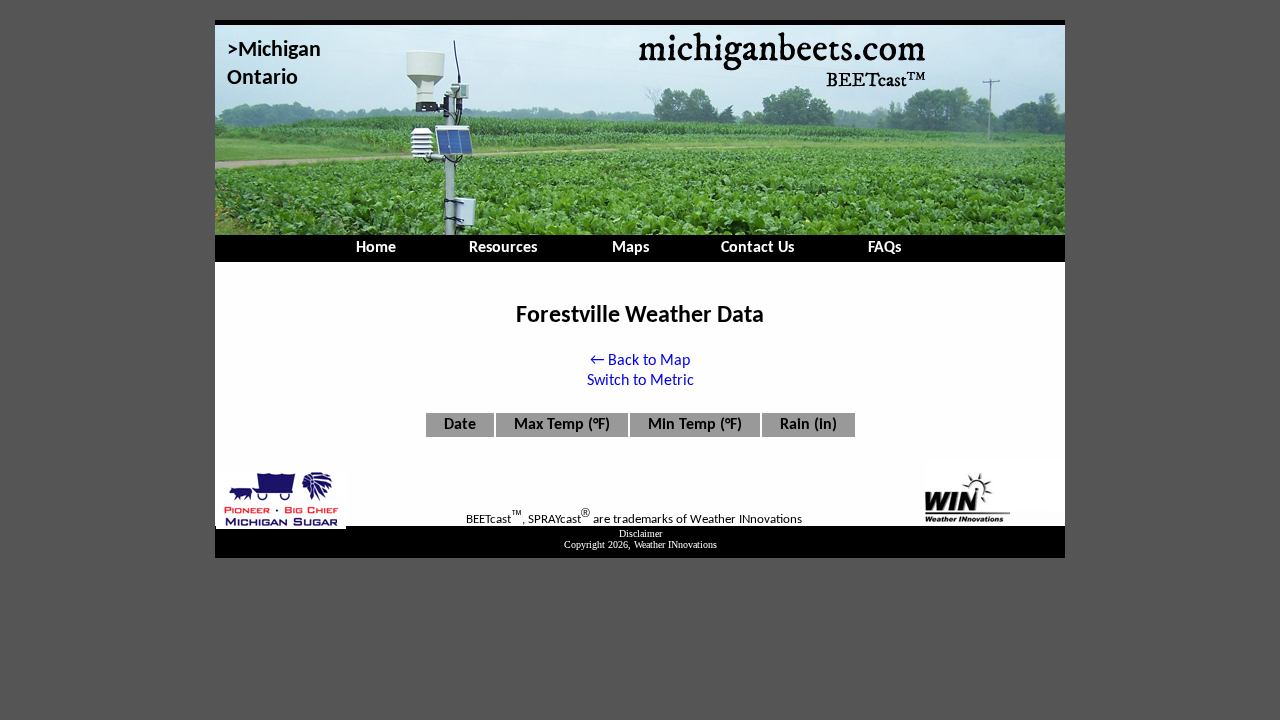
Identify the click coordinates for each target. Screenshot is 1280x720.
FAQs (884, 248)
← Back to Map (640, 361)
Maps (630, 248)
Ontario (262, 78)
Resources (503, 248)
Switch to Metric (640, 381)
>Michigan (274, 50)
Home (376, 248)
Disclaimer (640, 533)
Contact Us (757, 248)
